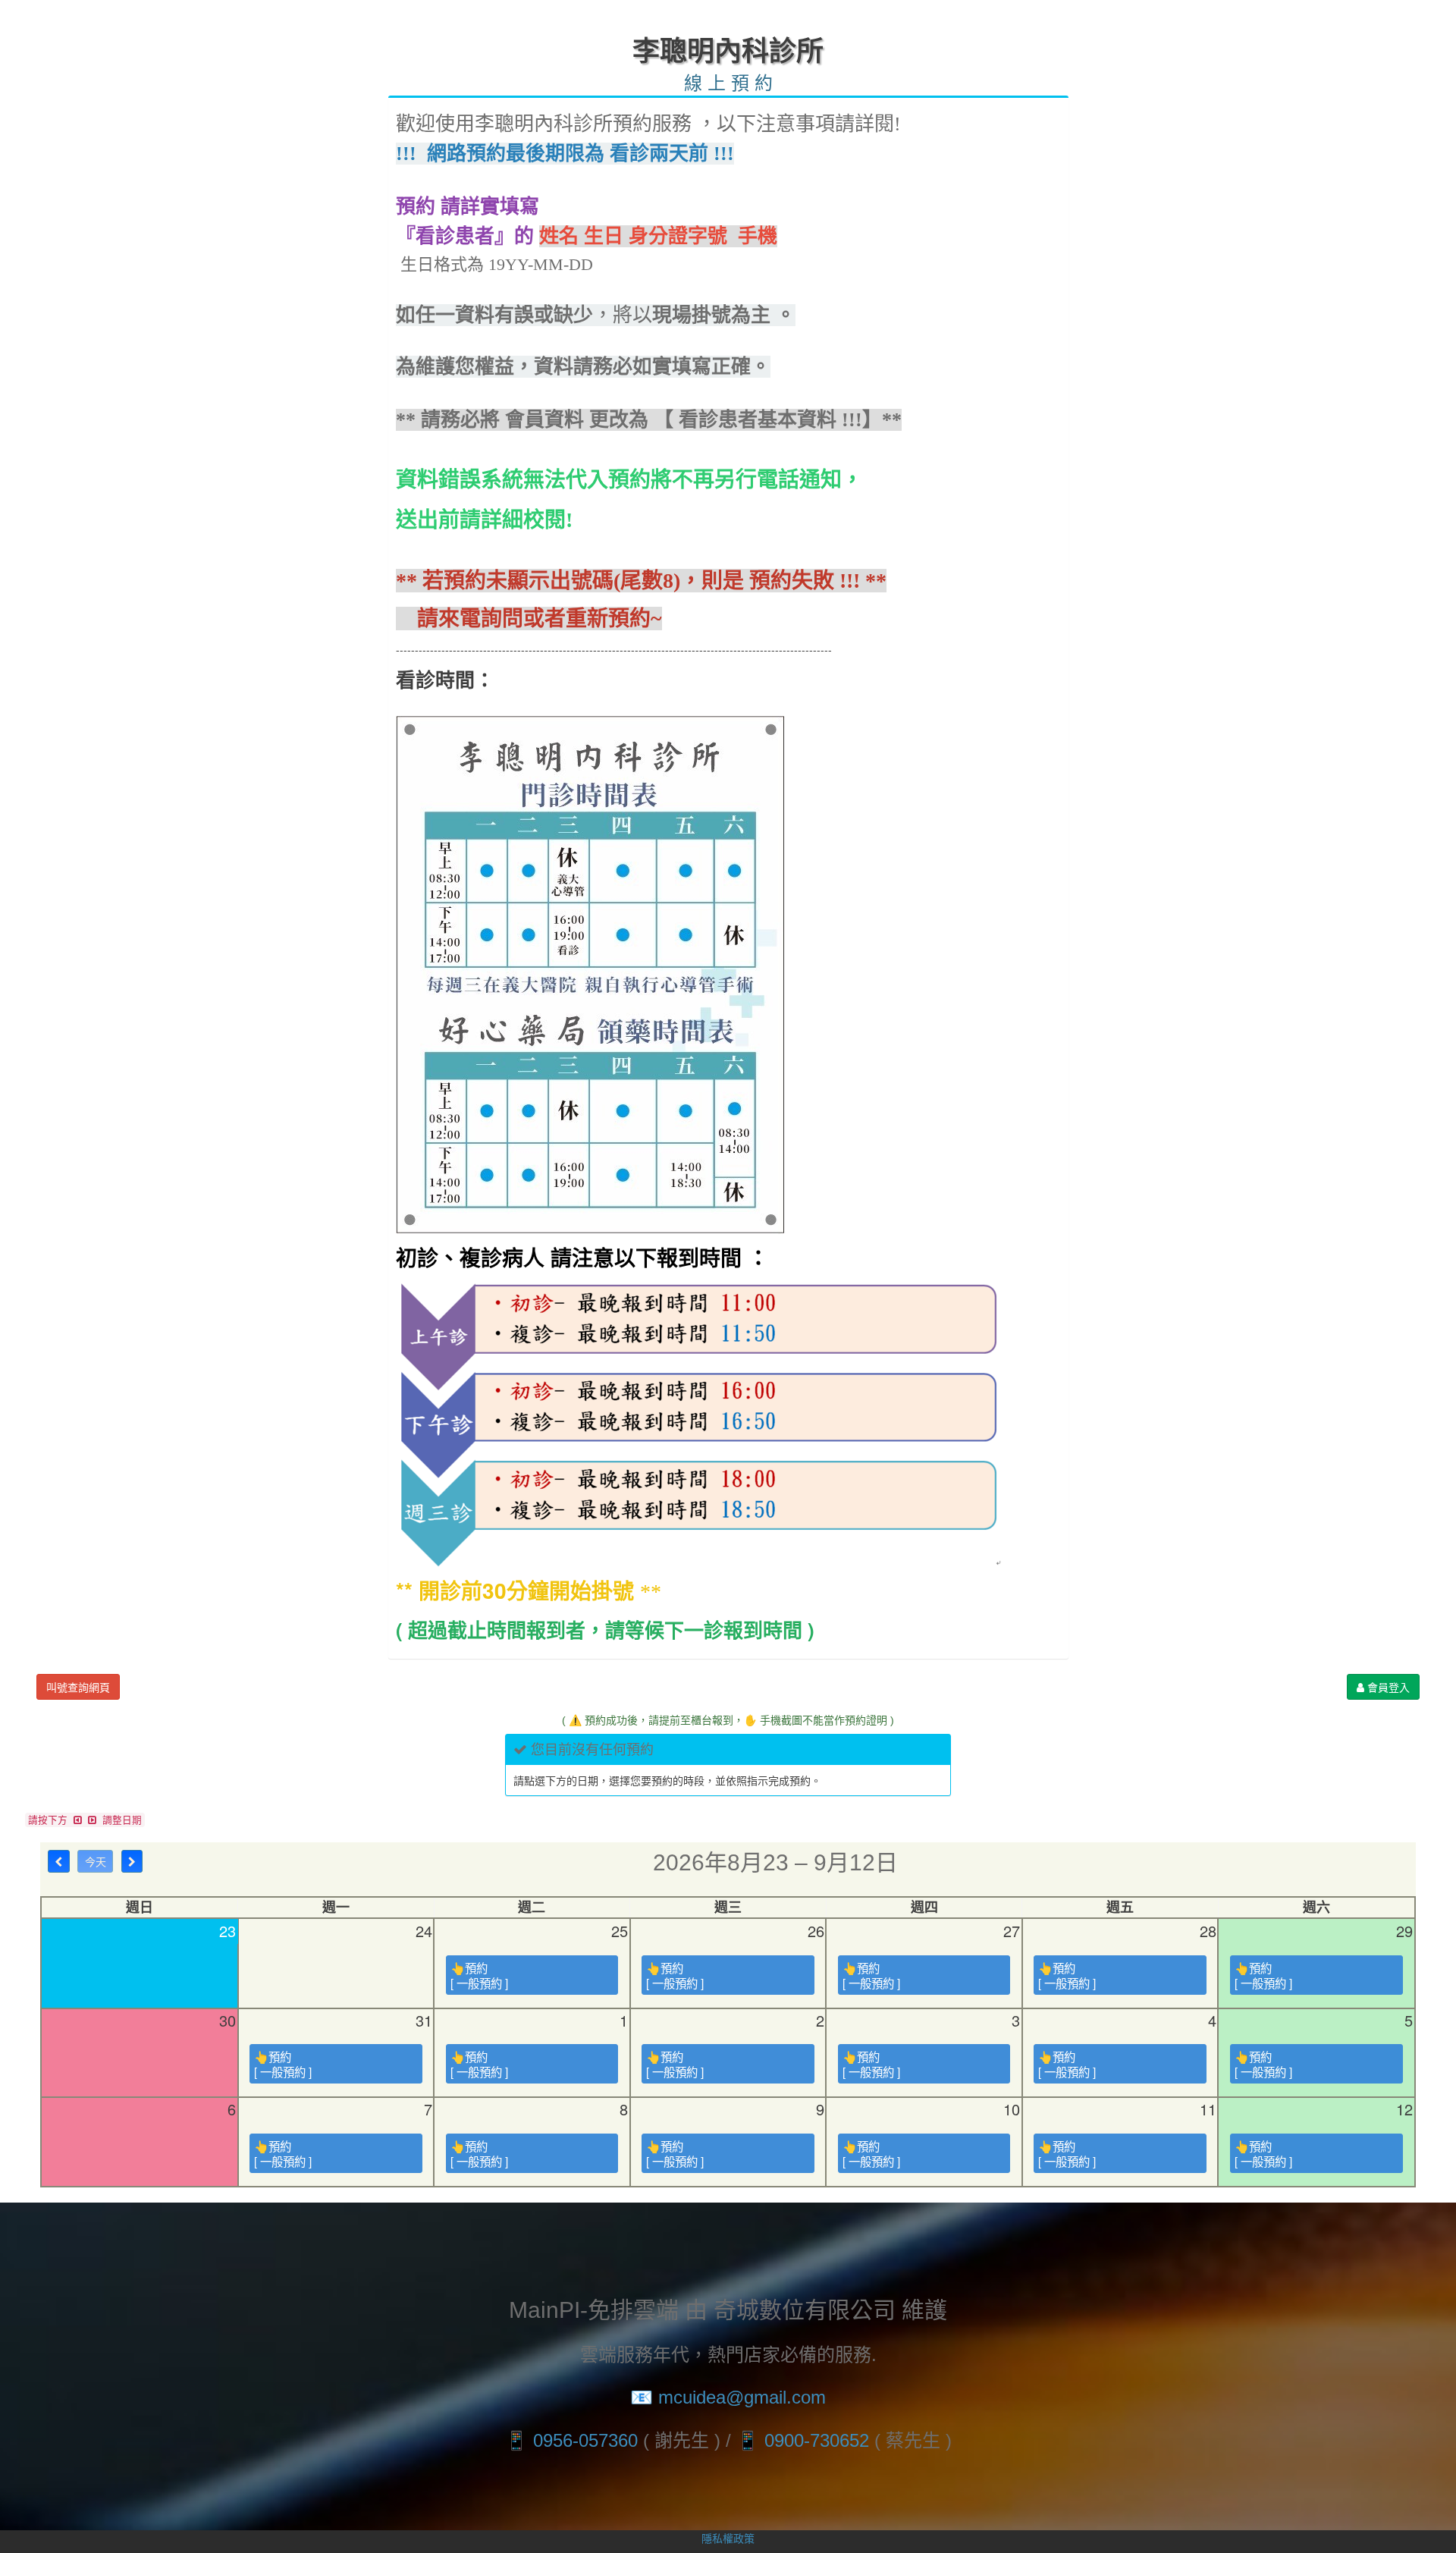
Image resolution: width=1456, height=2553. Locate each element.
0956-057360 (585, 2440)
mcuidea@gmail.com (742, 2397)
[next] (132, 1861)
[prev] (59, 1861)
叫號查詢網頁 (78, 1687)
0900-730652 (817, 2440)
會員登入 (1387, 1687)
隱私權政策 (728, 2538)
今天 (96, 1861)
